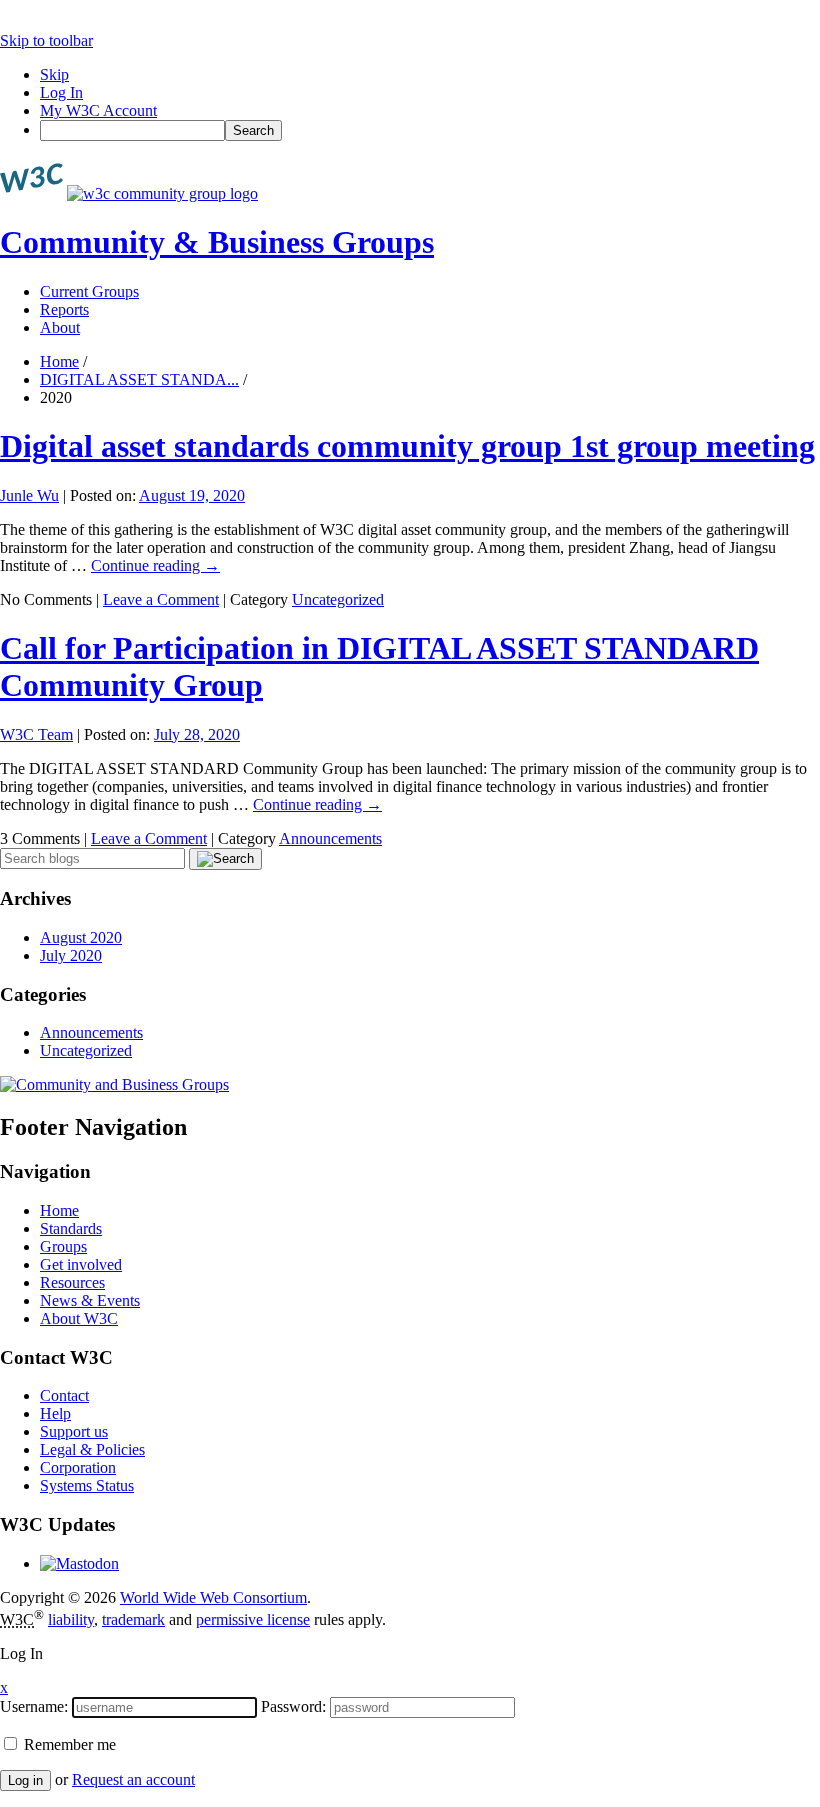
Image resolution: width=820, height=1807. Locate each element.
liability (71, 1619)
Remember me (68, 1744)
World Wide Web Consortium (213, 1597)
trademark (133, 1619)
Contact (64, 1395)
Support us (74, 1431)
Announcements (330, 838)
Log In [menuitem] (61, 92)
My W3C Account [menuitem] (98, 110)
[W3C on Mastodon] (79, 1563)
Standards (71, 1228)
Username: (34, 1706)
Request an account (133, 1779)
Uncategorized (338, 599)
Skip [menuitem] (54, 74)
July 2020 (71, 955)
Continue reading (155, 565)
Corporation (78, 1467)
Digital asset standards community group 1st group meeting (407, 446)
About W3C (79, 1318)
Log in (25, 1780)
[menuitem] (430, 130)
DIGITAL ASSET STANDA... (139, 379)
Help (55, 1413)
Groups (63, 1246)
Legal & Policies (92, 1449)
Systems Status (87, 1485)
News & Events (90, 1300)
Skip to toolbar (46, 40)
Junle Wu (29, 495)
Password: (293, 1706)
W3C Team (36, 734)
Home (59, 361)
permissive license (253, 1619)
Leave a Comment (161, 599)
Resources (72, 1282)
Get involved (81, 1264)
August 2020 (81, 937)
